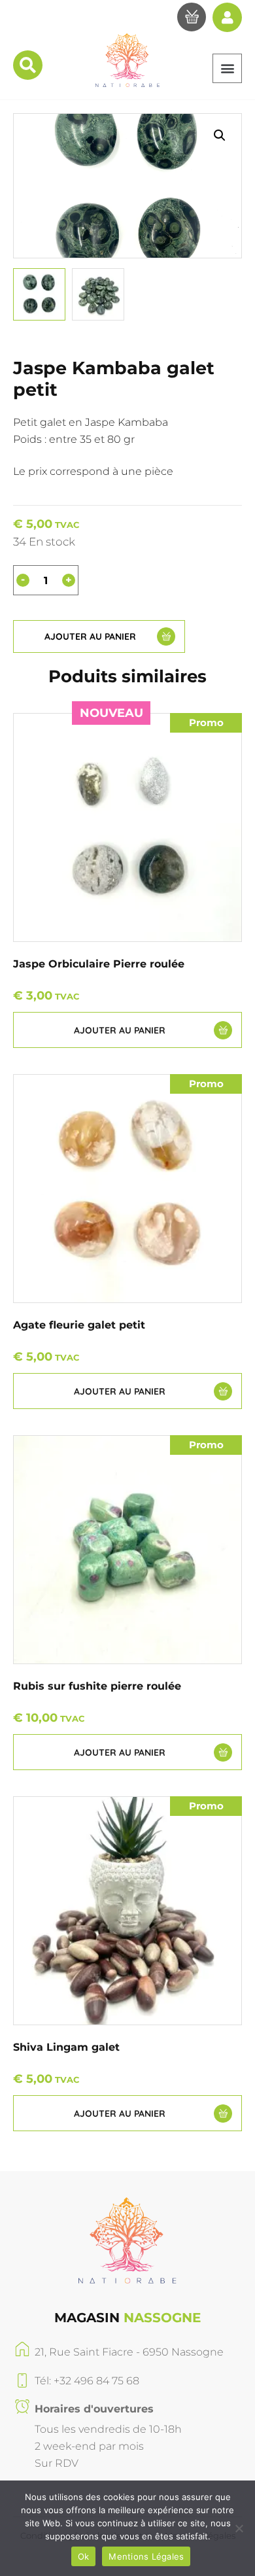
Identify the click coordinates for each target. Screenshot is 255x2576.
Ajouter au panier (90, 636)
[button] (227, 68)
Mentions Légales (146, 2556)
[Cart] (192, 19)
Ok (84, 2556)
